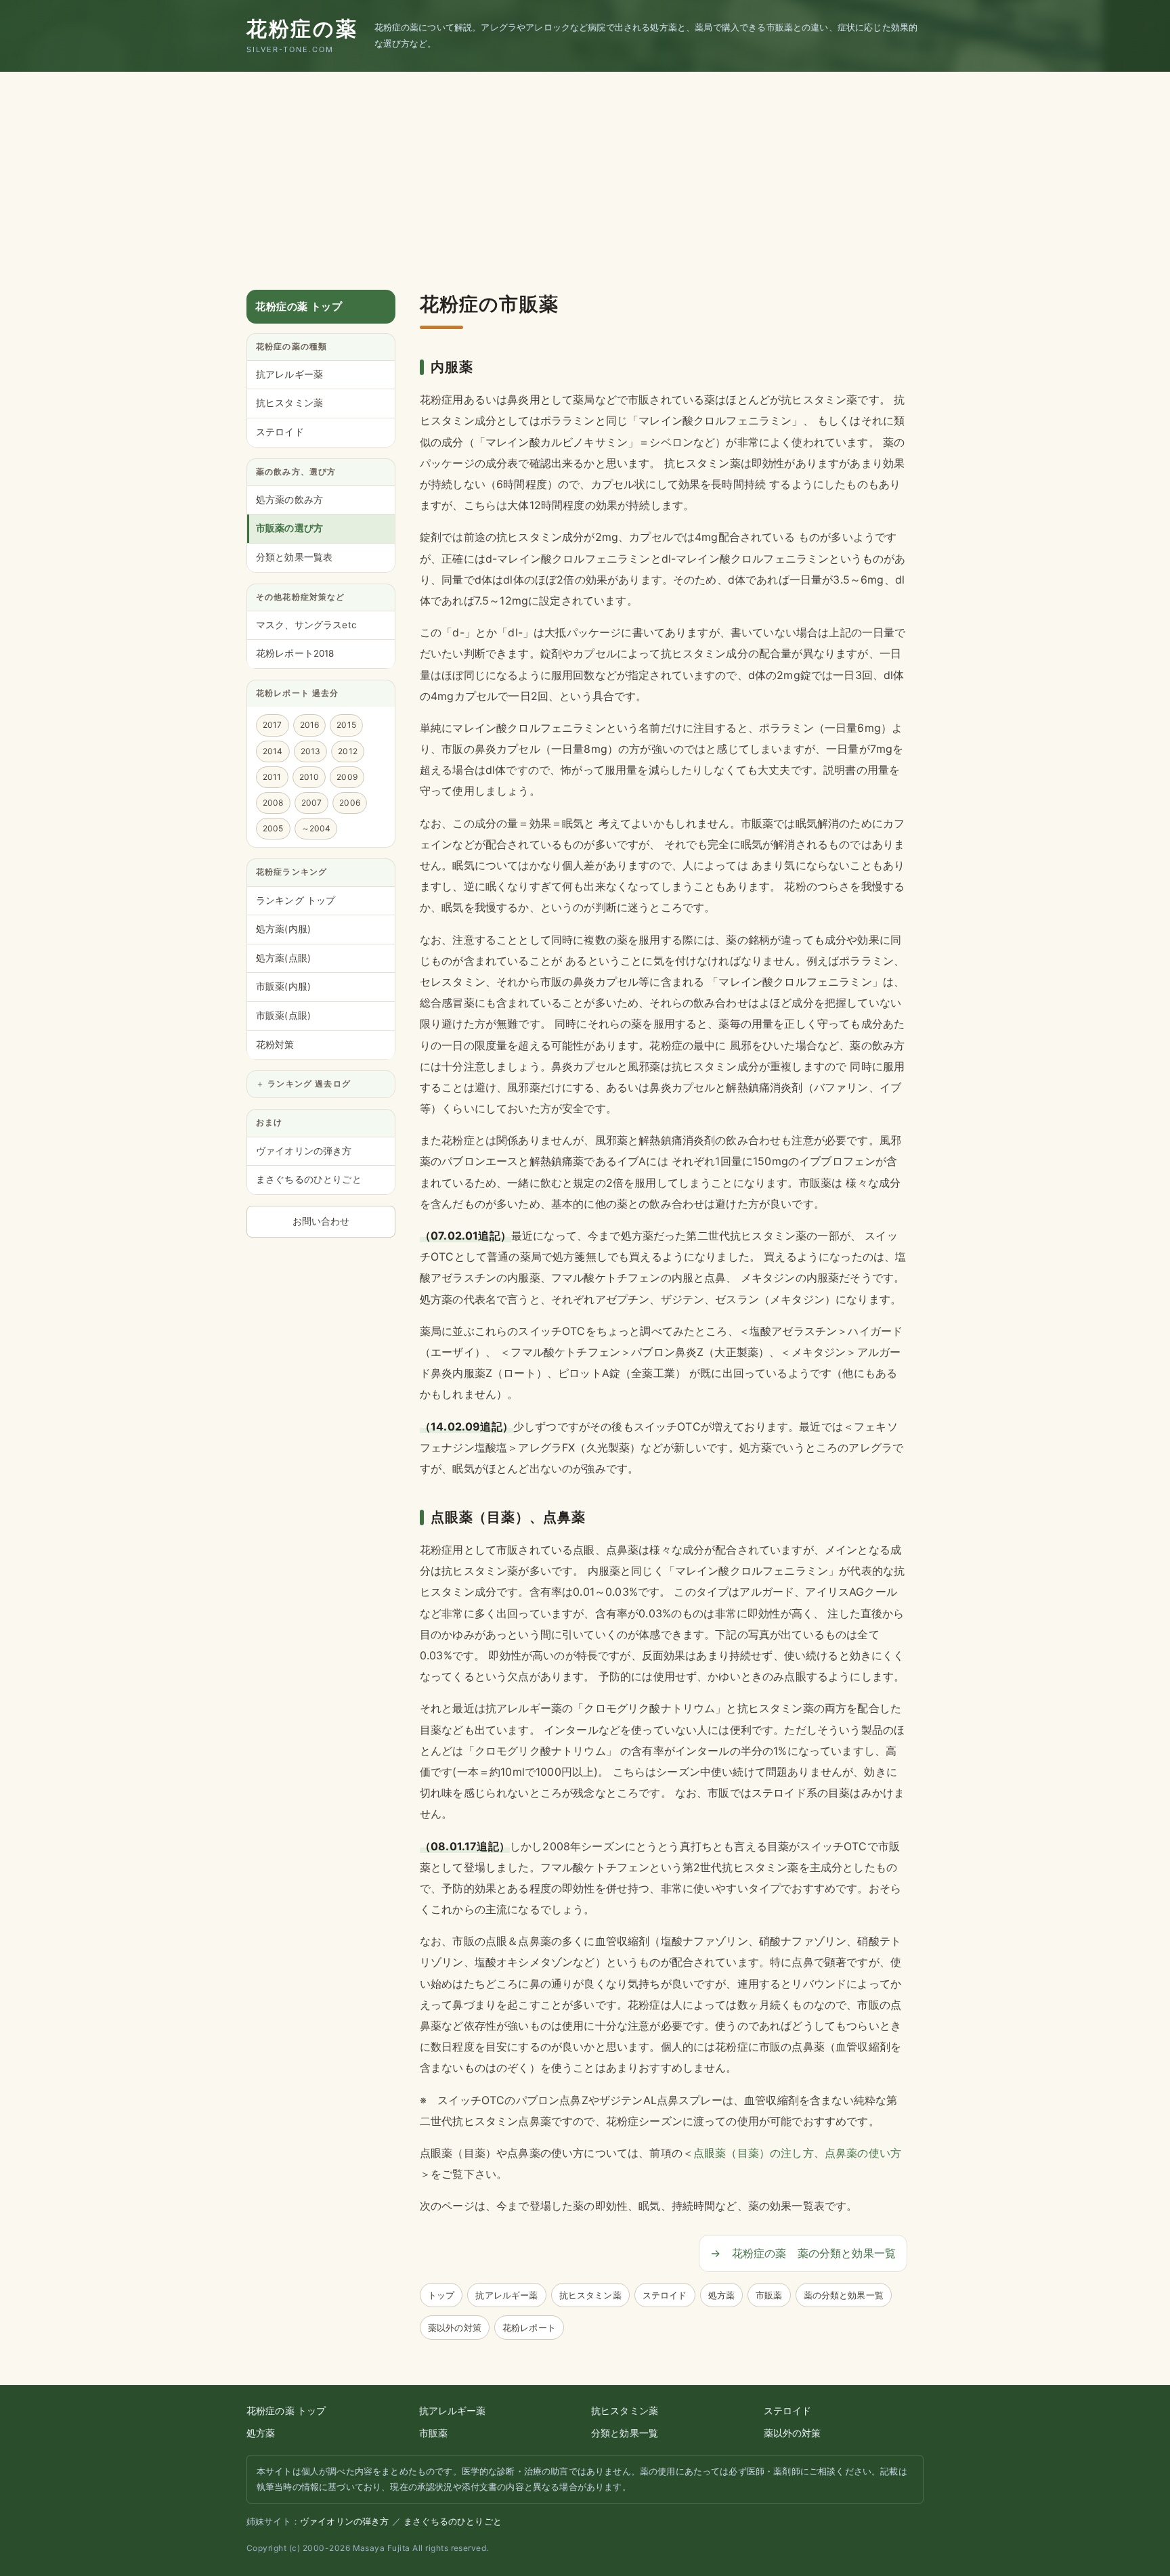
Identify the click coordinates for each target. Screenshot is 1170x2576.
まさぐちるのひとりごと (309, 1180)
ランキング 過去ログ (309, 1085)
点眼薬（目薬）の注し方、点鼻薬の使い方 (797, 2153)
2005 (273, 829)
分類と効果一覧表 (294, 558)
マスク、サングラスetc (306, 625)
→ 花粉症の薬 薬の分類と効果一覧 (803, 2253)
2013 (311, 751)
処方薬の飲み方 (289, 500)
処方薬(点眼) (283, 958)
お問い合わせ (321, 1221)
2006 (350, 803)
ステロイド (665, 2295)
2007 (312, 803)
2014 (273, 751)
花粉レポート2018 (295, 654)
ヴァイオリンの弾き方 (304, 1151)
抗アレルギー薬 (506, 2295)
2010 (309, 777)
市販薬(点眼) (283, 1016)
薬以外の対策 (455, 2328)
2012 (348, 751)
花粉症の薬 (302, 35)
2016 (310, 725)
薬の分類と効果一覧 (844, 2295)
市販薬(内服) (283, 987)
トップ (441, 2295)
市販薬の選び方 (289, 529)
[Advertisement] (585, 173)
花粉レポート (529, 2328)
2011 (272, 777)
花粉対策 (275, 1045)
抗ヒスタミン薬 (590, 2295)
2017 (273, 725)
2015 (346, 725)
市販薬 (769, 2295)
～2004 (316, 829)
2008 (273, 803)
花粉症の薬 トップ (299, 306)
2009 (347, 777)
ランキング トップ (296, 900)
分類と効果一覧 (625, 2433)
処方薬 (721, 2295)
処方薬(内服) (283, 930)
